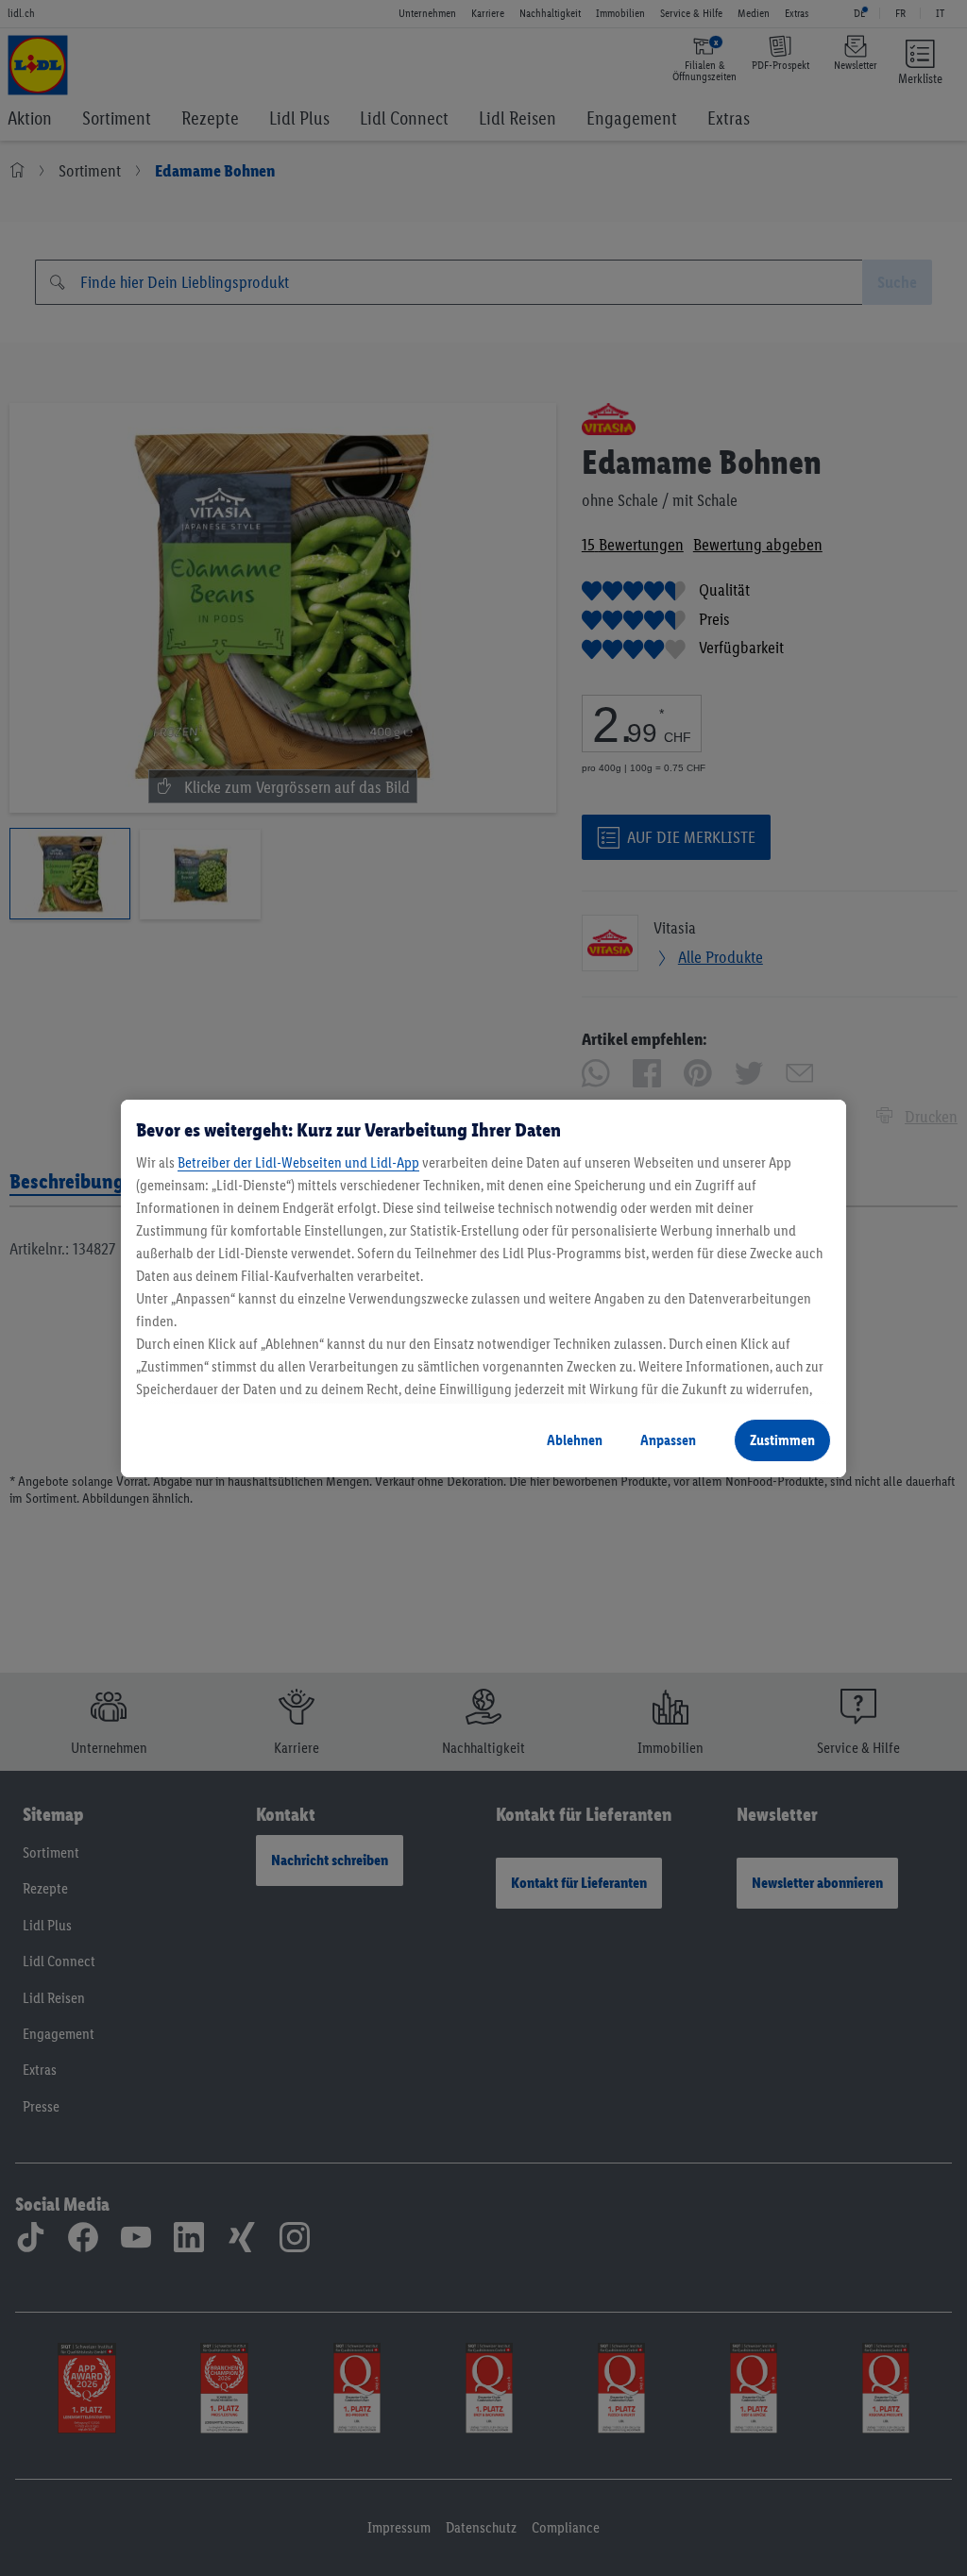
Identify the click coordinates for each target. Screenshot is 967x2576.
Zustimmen (782, 1440)
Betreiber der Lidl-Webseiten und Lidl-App (298, 1162)
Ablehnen (575, 1440)
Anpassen (668, 1440)
